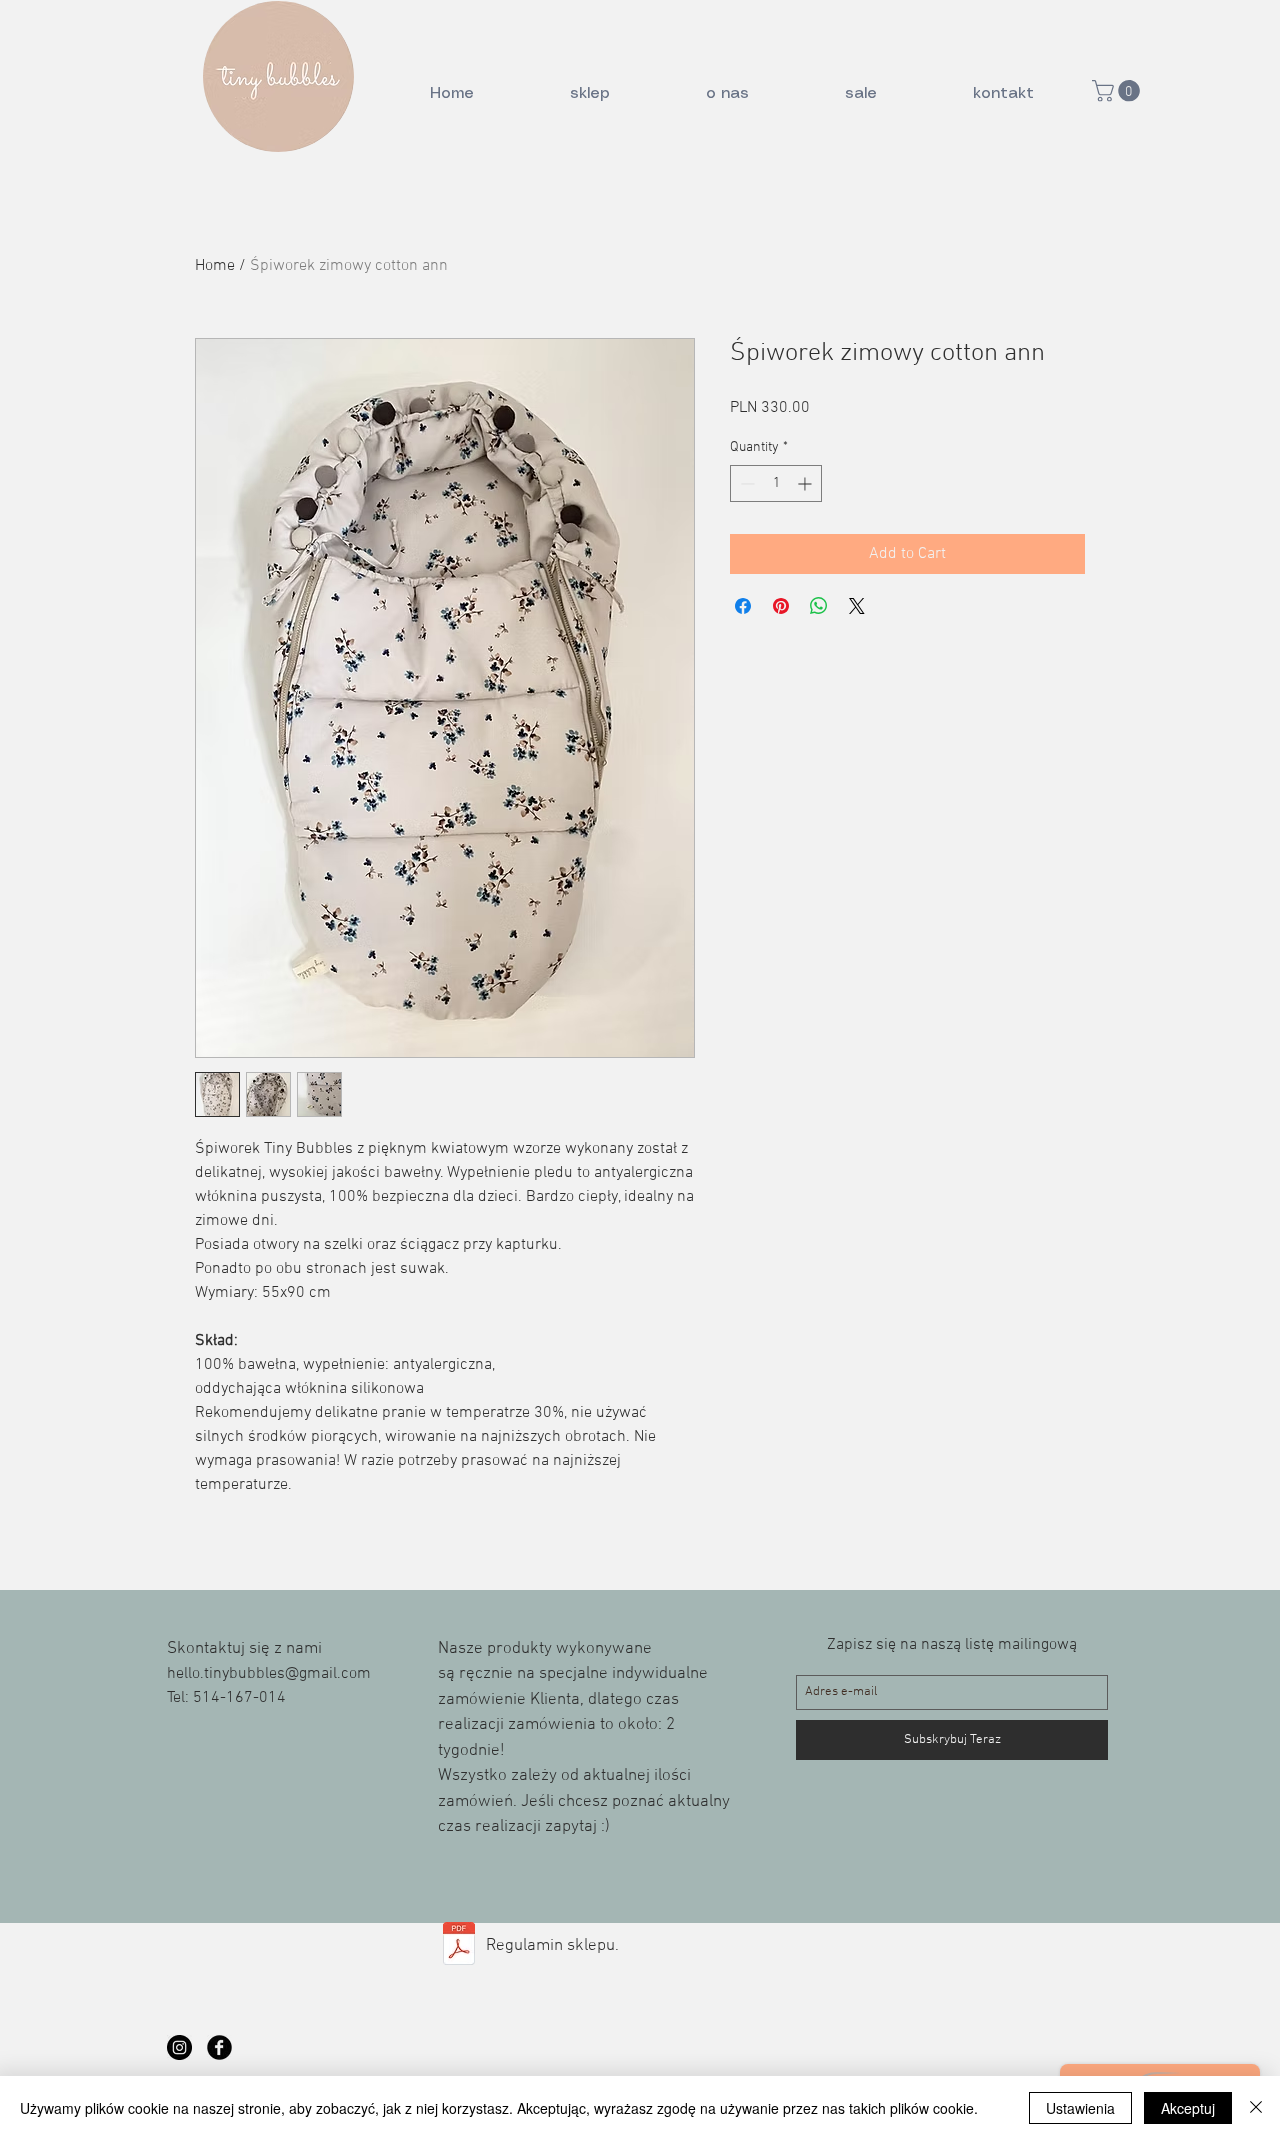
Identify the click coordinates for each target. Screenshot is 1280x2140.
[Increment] (806, 483)
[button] (1118, 91)
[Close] (1256, 2108)
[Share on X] (857, 606)
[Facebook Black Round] (219, 2047)
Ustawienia (1080, 2108)
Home (215, 266)
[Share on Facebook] (743, 606)
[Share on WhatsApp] (819, 606)
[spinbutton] (776, 483)
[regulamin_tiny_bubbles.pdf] (459, 1946)
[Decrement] (745, 483)
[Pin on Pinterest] (781, 606)
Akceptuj (1188, 2108)
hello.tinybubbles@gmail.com (269, 1674)
